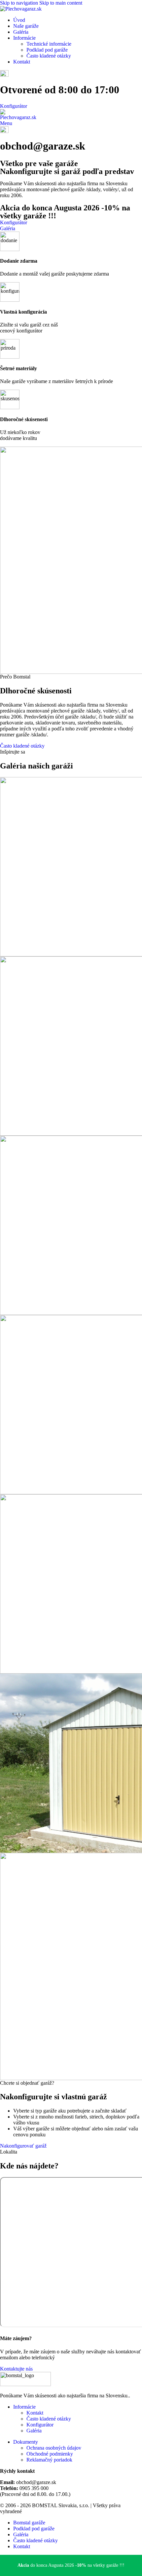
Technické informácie (49, 44)
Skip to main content (61, 3)
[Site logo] (21, 9)
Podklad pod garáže (47, 50)
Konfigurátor (14, 106)
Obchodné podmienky (50, 2454)
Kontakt (35, 2413)
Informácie (24, 2407)
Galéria (34, 2431)
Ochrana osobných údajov (54, 2448)
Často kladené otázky (49, 56)
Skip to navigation (20, 3)
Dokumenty (26, 2442)
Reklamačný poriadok (49, 2460)
